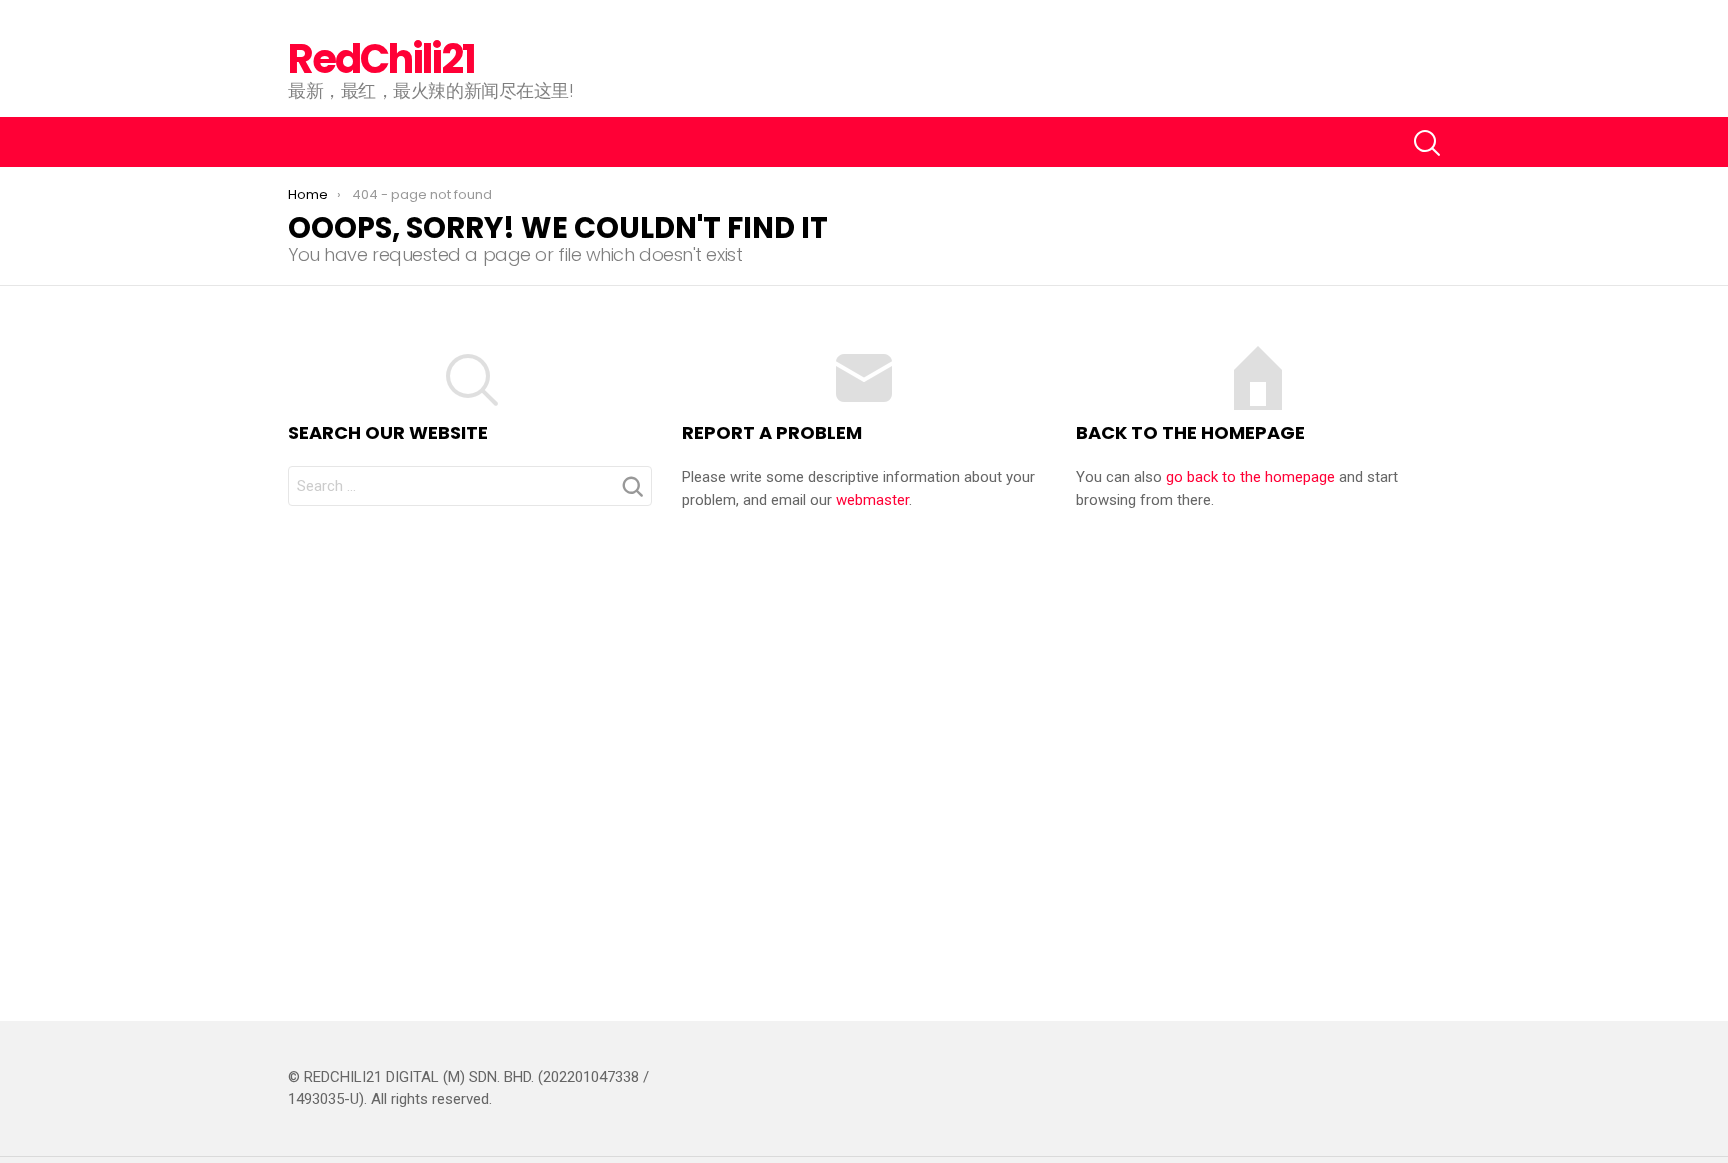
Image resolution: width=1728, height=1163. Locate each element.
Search (632, 492)
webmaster (872, 500)
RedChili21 (381, 59)
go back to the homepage (1250, 477)
